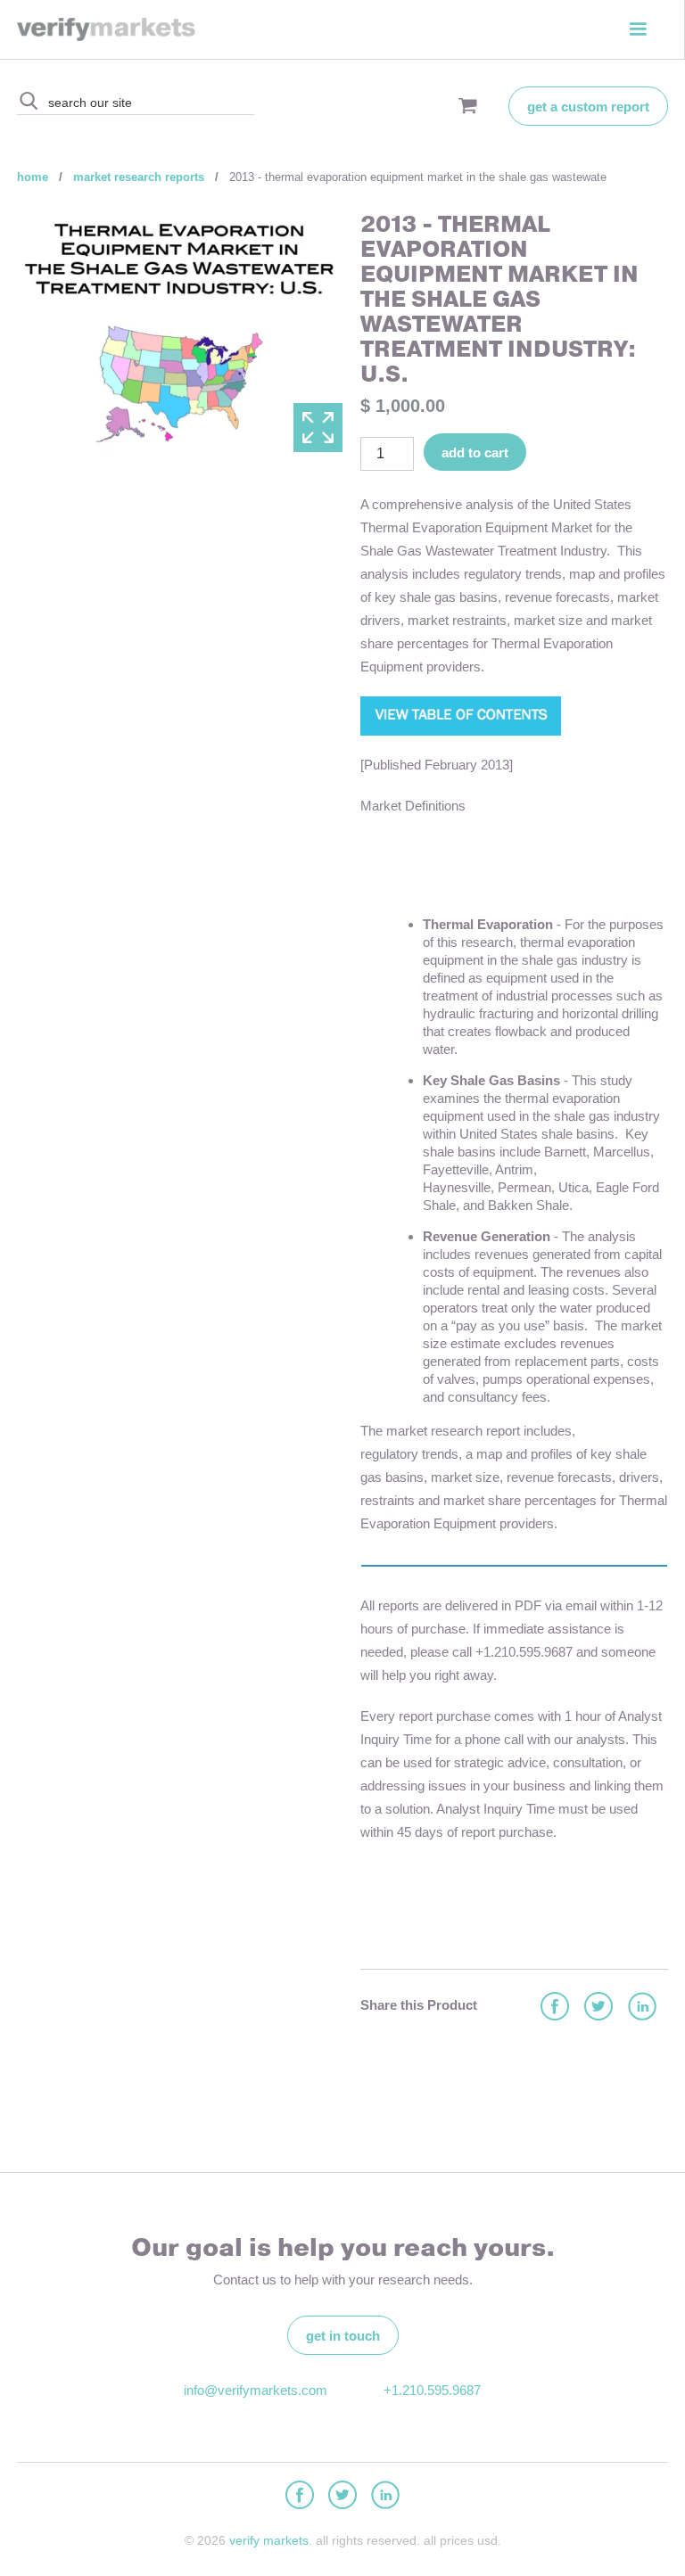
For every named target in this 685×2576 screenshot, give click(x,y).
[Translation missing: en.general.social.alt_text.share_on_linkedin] (641, 2008)
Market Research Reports (139, 177)
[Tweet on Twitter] (598, 2008)
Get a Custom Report (588, 107)
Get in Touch (343, 2336)
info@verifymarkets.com (253, 2390)
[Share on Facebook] (554, 2008)
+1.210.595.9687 (432, 2390)
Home (33, 177)
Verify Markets (269, 2540)
